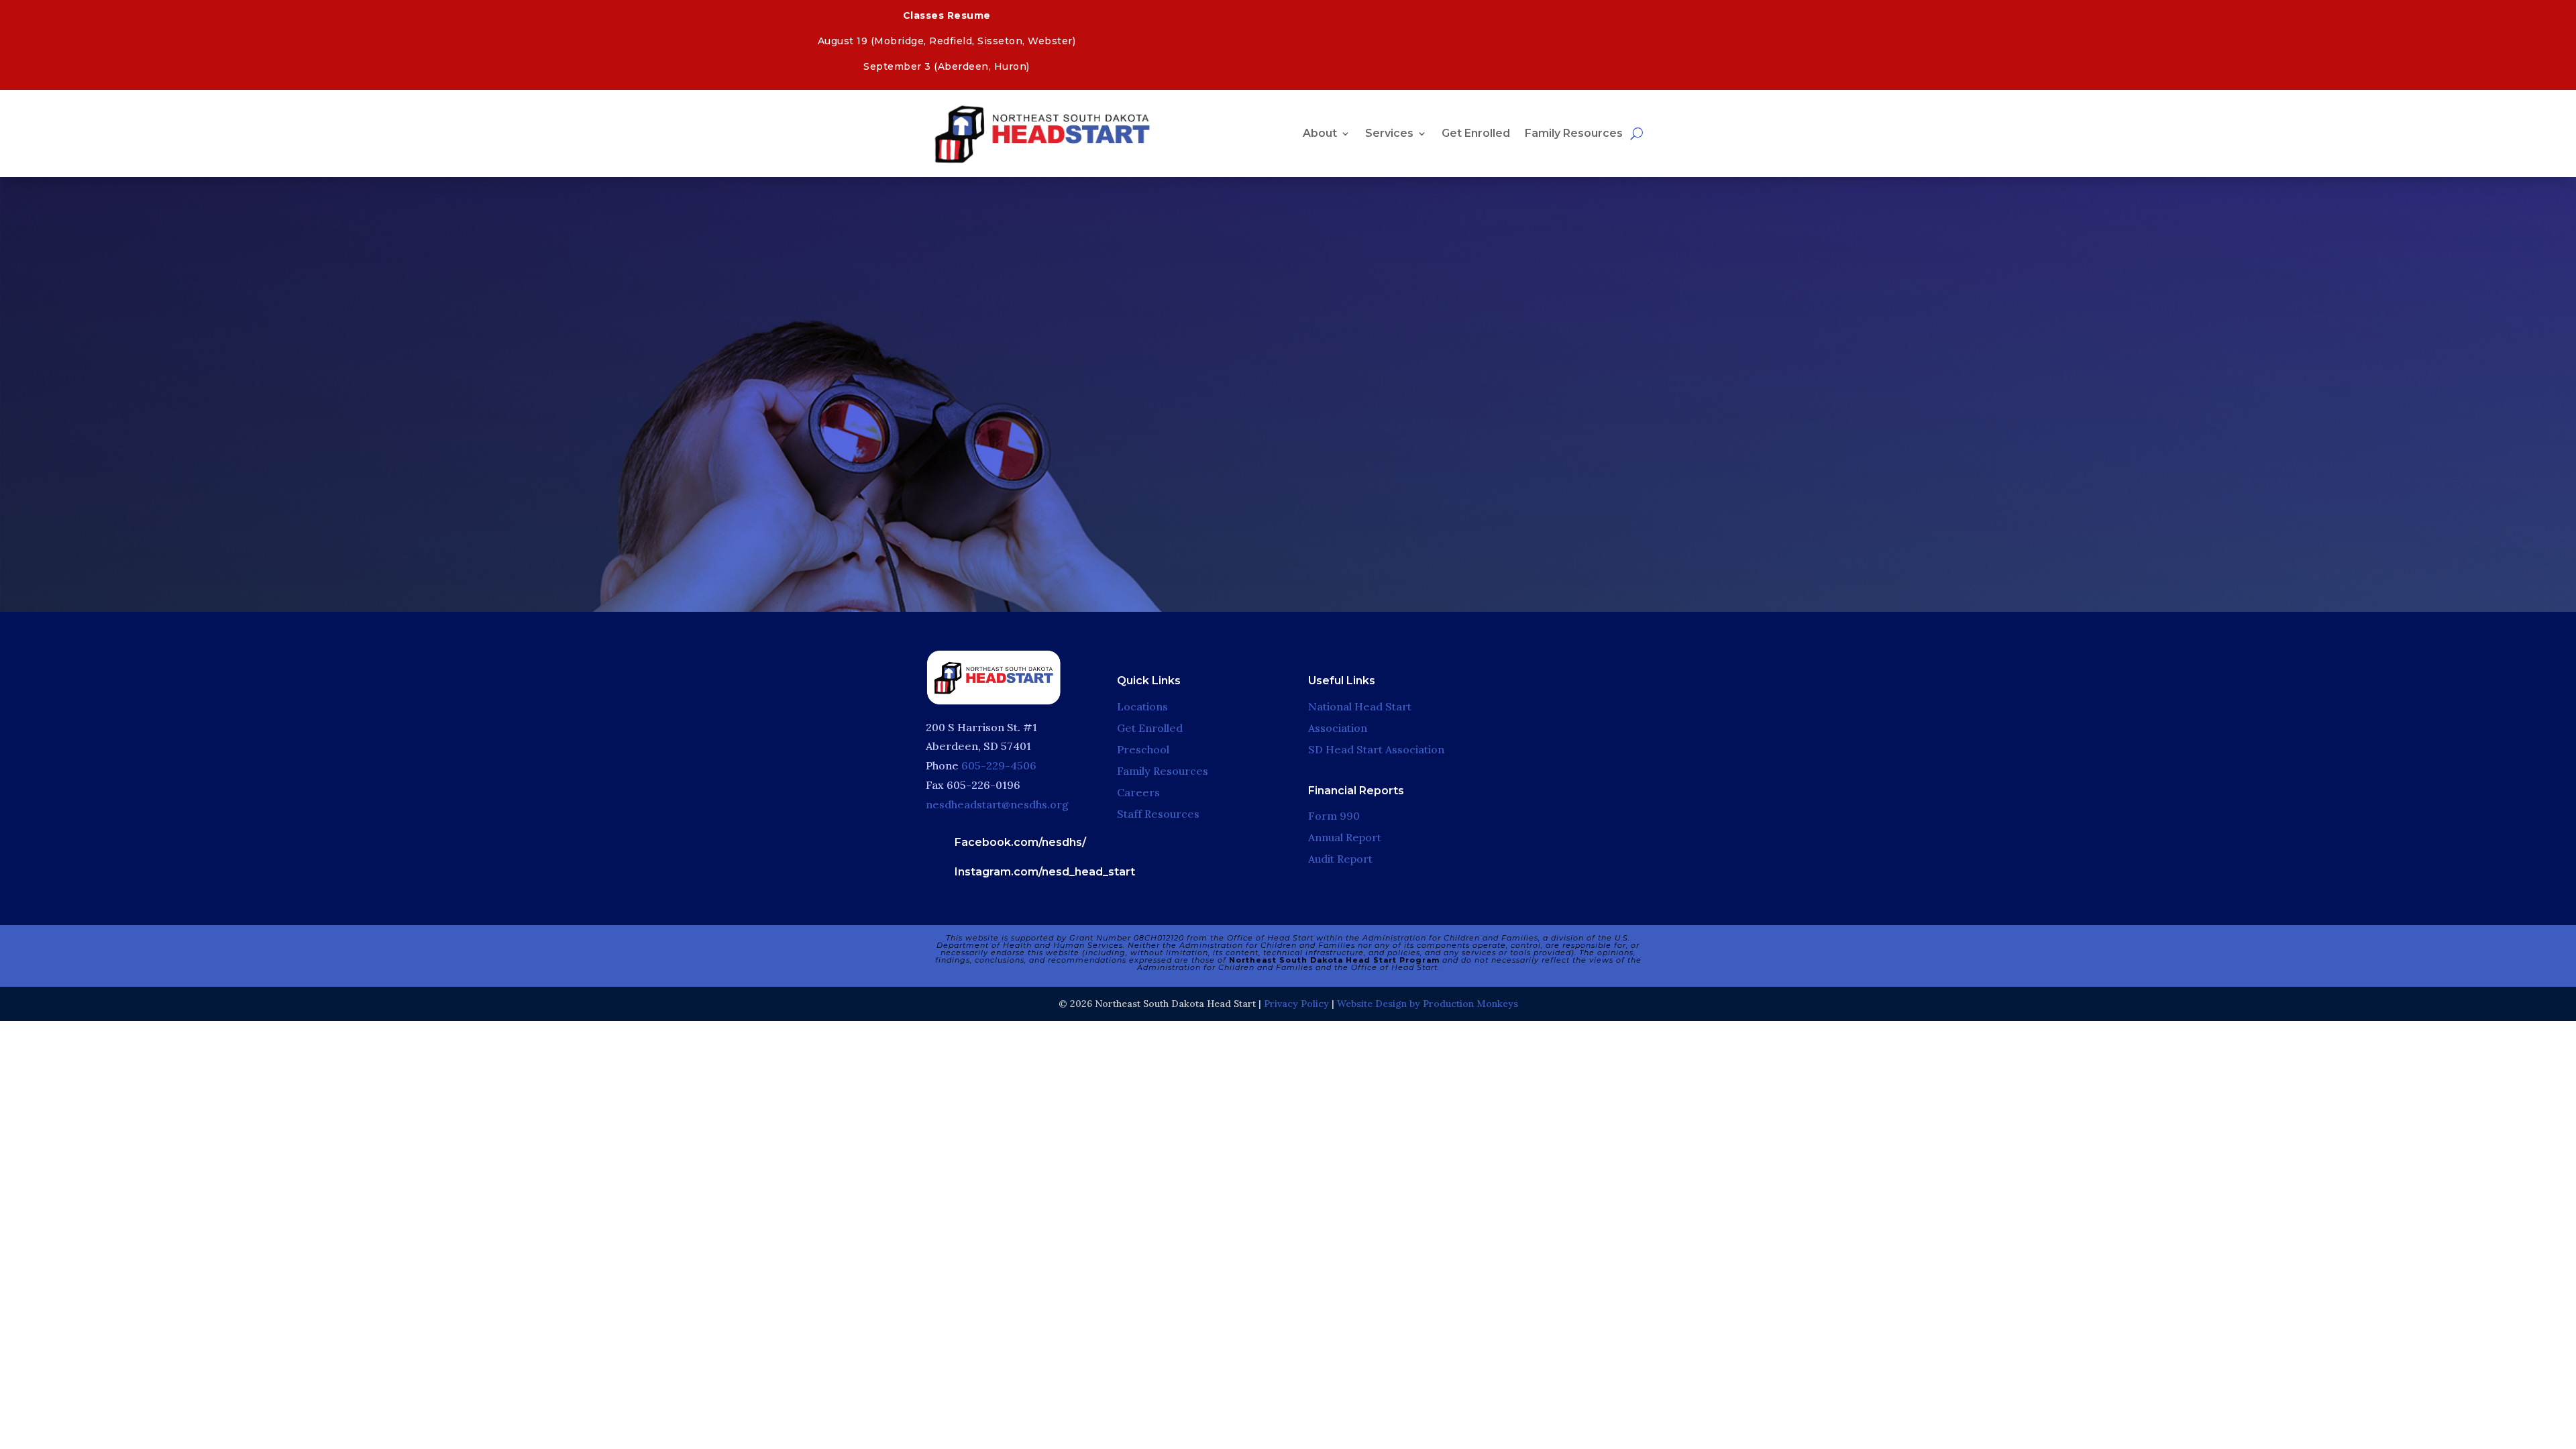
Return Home (1283, 472)
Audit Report (1340, 859)
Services (1389, 133)
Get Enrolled (1476, 133)
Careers (1138, 792)
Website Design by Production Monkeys (1428, 1004)
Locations (1142, 706)
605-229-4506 (999, 765)
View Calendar (1985, 16)
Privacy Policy (1296, 1004)
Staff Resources (1158, 814)
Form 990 (1334, 816)
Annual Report (1345, 837)
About (1320, 133)
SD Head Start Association (1376, 749)
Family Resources (1574, 133)
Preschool (1143, 749)
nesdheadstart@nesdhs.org (997, 804)
